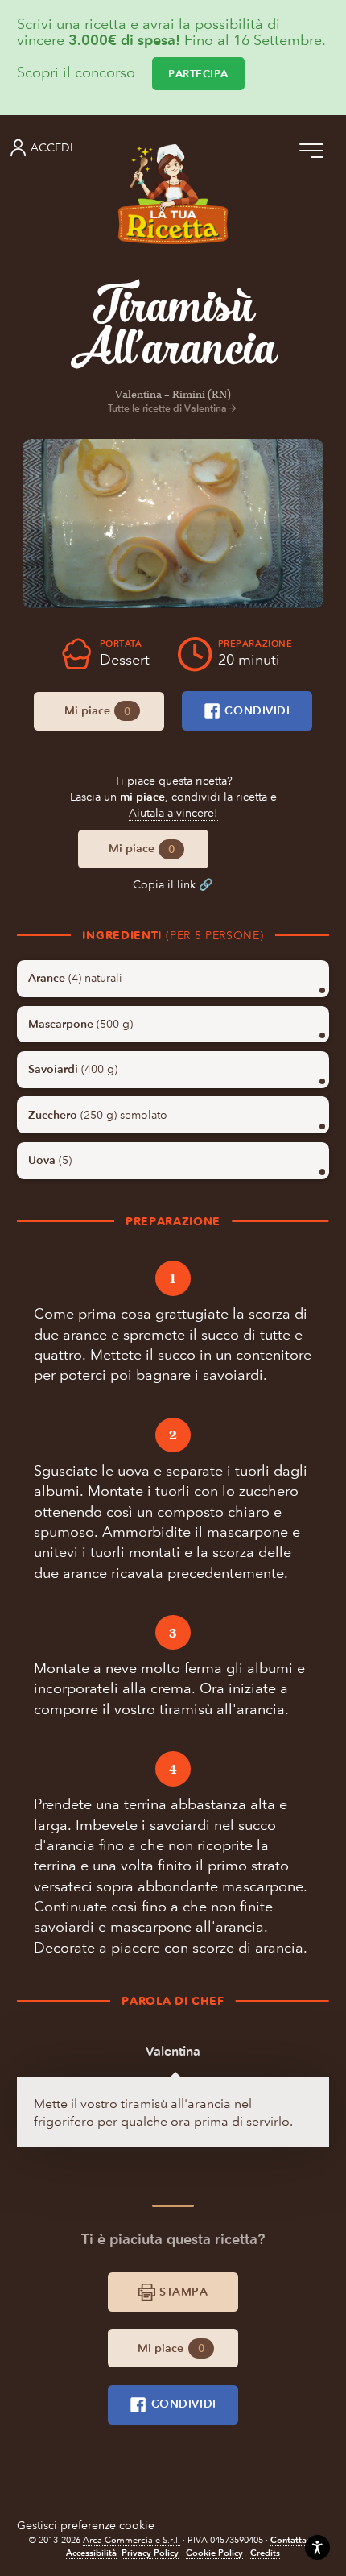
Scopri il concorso (76, 73)
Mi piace (97, 711)
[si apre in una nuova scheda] (173, 524)
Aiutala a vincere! (173, 813)
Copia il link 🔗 (173, 885)
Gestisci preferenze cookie (86, 2526)
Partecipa (198, 73)
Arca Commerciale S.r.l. (132, 2540)
